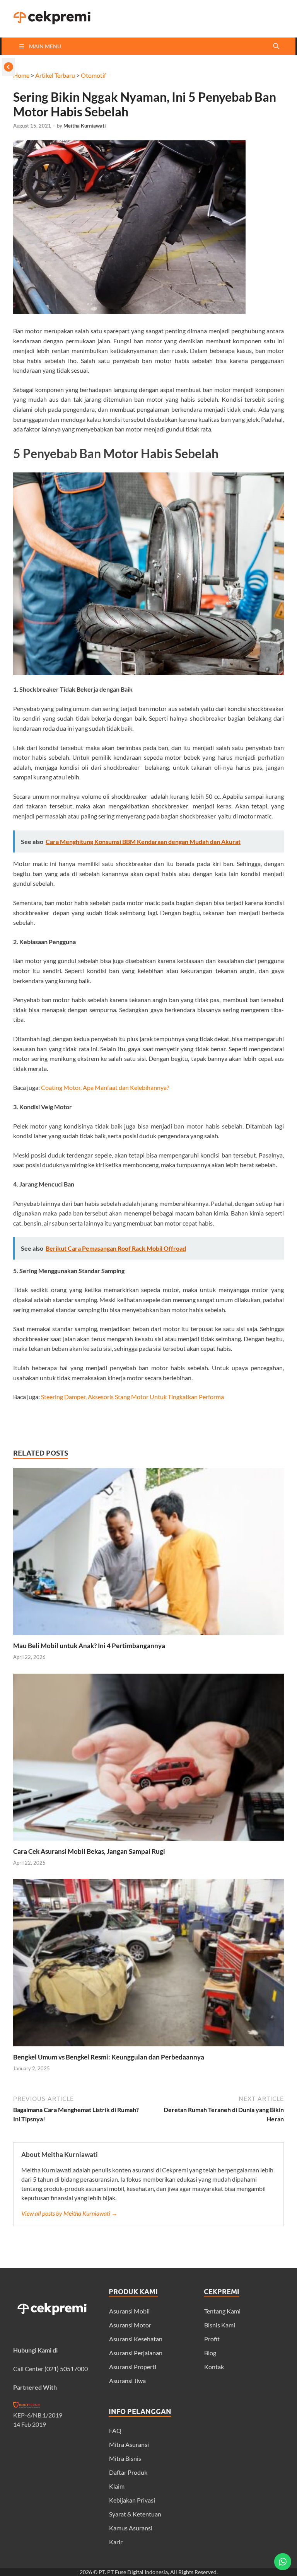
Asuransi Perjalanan (136, 2353)
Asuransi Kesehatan (136, 2339)
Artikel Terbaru (55, 75)
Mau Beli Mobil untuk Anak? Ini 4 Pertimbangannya (89, 1646)
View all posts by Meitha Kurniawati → (69, 2213)
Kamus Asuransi (131, 2528)
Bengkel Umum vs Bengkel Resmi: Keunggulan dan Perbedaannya (109, 2057)
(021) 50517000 (66, 2369)
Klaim (117, 2486)
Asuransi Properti (133, 2367)
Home (21, 75)
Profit (212, 2339)
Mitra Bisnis (125, 2458)
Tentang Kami (222, 2311)
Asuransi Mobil (129, 2311)
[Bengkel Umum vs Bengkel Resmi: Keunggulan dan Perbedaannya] (148, 2048)
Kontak (214, 2367)
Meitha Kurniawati (85, 126)
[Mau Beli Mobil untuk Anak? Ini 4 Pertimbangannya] (148, 1637)
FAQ (115, 2430)
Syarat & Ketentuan (135, 2514)
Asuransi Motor (130, 2325)
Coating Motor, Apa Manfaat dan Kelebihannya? (105, 1087)
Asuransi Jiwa (127, 2381)
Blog (210, 2353)
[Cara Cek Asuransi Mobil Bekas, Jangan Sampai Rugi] (148, 1842)
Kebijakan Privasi (132, 2500)
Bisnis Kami (220, 2325)
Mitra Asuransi (129, 2444)
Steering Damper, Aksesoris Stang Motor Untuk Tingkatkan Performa (132, 1397)
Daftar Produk (128, 2472)
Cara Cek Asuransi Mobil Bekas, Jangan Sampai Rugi (89, 1851)
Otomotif (93, 75)
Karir (116, 2542)
